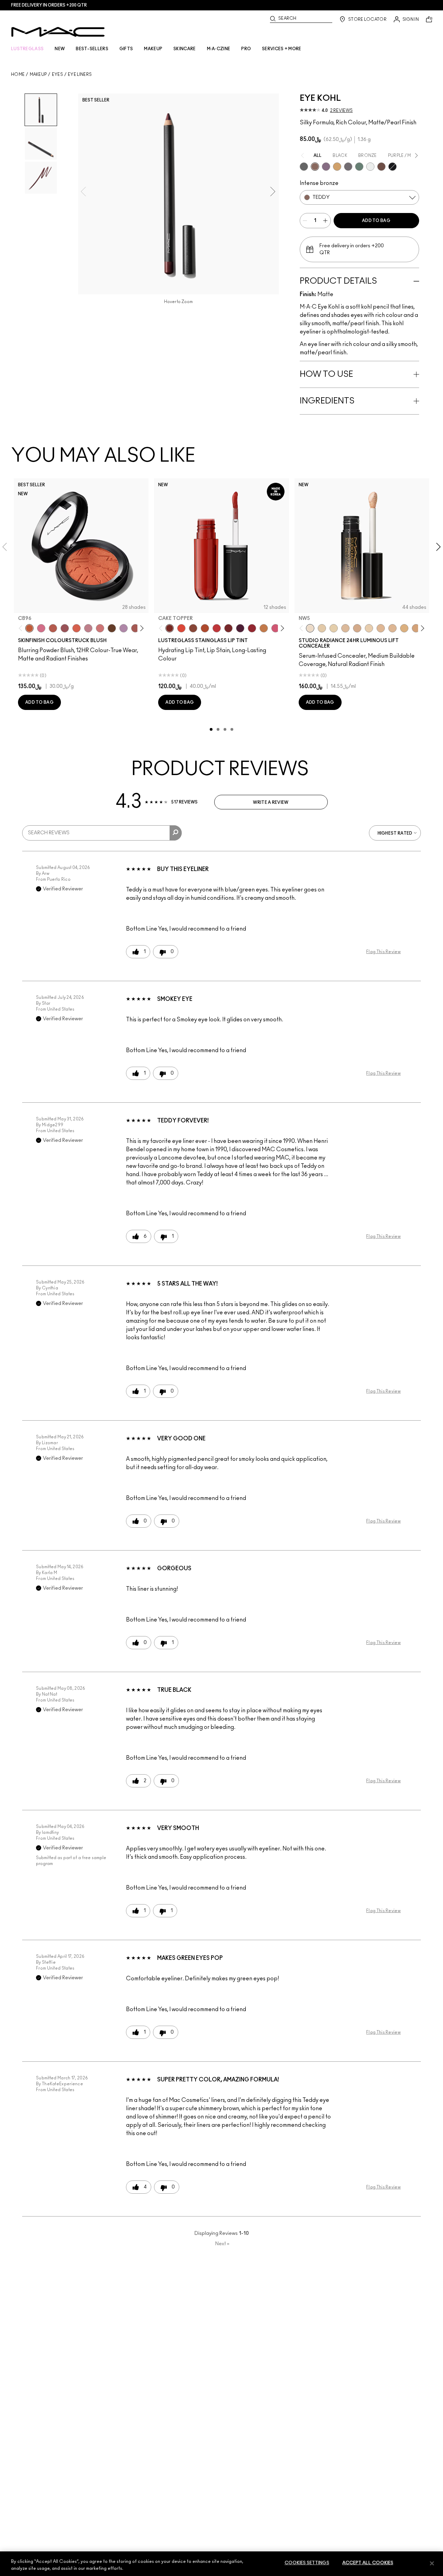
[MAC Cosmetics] (58, 32)
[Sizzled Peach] (205, 628)
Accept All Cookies (368, 2563)
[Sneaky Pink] (275, 628)
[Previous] (22, 628)
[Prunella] (326, 167)
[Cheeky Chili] (53, 628)
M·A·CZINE (219, 49)
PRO (246, 49)
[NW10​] (345, 628)
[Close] (432, 2563)
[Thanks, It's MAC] (135, 628)
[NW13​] (381, 628)
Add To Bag (376, 221)
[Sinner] (65, 628)
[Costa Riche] (381, 167)
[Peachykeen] (100, 628)
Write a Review (271, 802)
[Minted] (359, 167)
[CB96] (29, 628)
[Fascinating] (370, 167)
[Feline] (392, 167)
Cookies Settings (307, 2563)
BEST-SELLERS (92, 49)
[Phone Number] (348, 167)
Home (18, 74)
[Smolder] (304, 167)
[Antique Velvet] (112, 628)
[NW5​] (310, 628)
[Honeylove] (88, 628)
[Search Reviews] (176, 833)
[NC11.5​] (369, 628)
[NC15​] (404, 628)
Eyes (57, 74)
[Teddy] (315, 167)
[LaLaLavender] (124, 628)
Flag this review (383, 952)
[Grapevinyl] (240, 628)
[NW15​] (416, 628)
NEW (60, 49)
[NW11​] (357, 628)
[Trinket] (264, 628)
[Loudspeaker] (76, 628)
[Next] (141, 628)
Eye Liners (80, 74)
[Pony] (41, 628)
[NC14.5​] (392, 628)
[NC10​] (322, 628)
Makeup (38, 74)
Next (222, 2244)
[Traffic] (181, 628)
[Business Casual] (228, 628)
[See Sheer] (217, 628)
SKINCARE (184, 49)
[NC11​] (334, 628)
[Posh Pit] (193, 628)
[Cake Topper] (170, 628)
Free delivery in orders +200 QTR (49, 5)
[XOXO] (252, 628)
